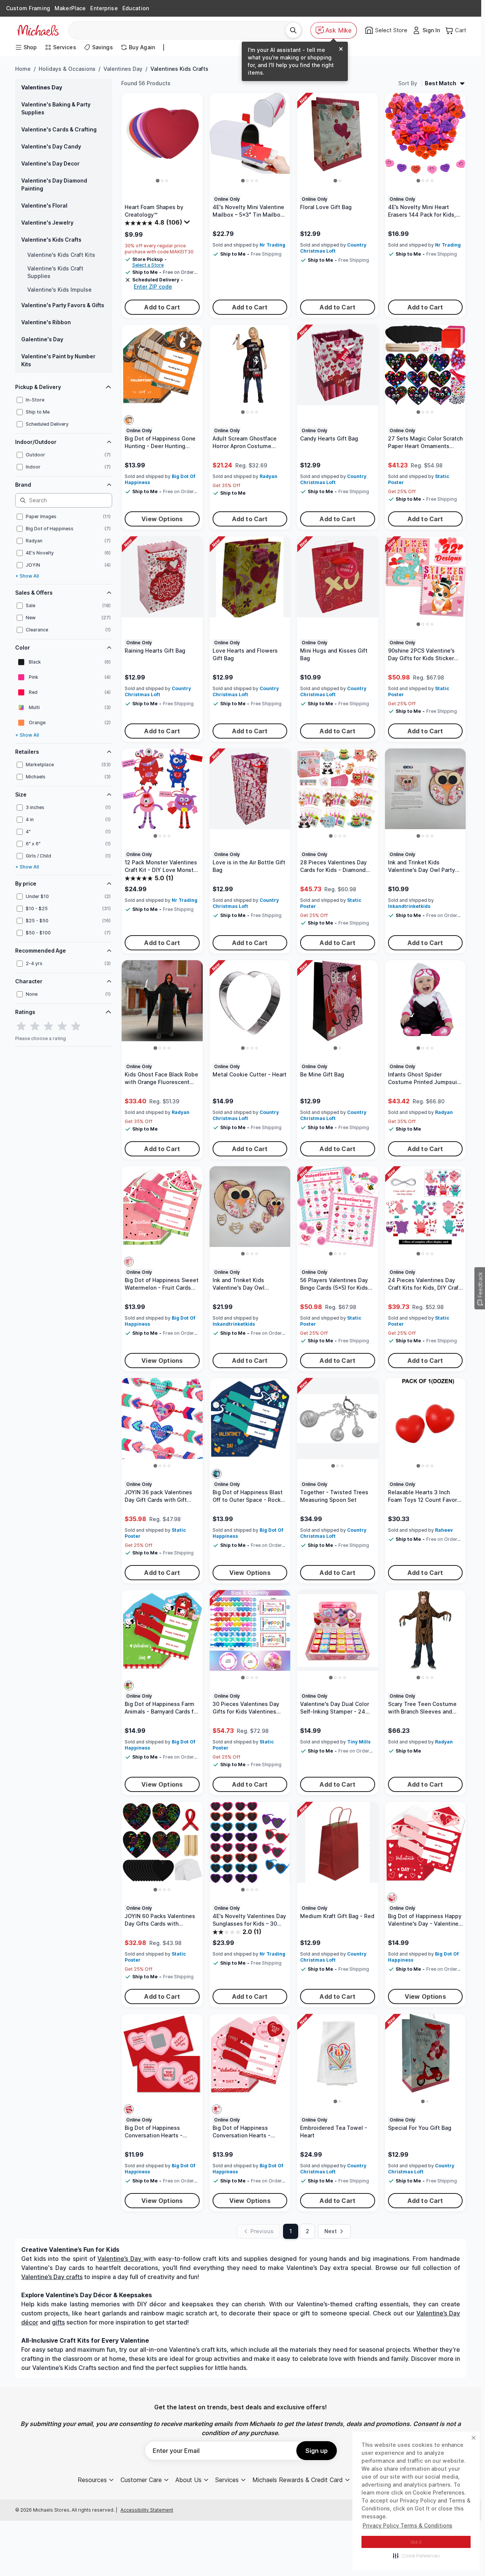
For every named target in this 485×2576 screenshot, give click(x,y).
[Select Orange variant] (129, 420)
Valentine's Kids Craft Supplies (55, 272)
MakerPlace (70, 8)
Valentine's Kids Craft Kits (61, 255)
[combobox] (180, 30)
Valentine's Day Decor (50, 163)
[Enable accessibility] (468, 2559)
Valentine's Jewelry (47, 223)
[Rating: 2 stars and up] (35, 1026)
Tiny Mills (359, 1742)
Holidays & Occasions (67, 69)
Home (23, 69)
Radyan (268, 476)
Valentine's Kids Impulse (59, 290)
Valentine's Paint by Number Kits (58, 360)
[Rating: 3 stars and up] (48, 1026)
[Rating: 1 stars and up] (21, 1026)
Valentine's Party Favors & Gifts (63, 305)
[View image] (158, 181)
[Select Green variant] (129, 1686)
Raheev (444, 1530)
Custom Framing (28, 8)
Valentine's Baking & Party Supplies (56, 108)
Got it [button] (416, 2542)
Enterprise (104, 8)
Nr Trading (272, 245)
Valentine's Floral (44, 205)
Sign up (317, 2451)
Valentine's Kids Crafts (51, 240)
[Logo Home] (38, 30)
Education (136, 8)
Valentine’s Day (119, 2259)
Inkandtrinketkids (409, 906)
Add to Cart (162, 307)
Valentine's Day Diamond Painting (54, 184)
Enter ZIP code (153, 287)
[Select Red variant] (392, 1898)
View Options (162, 519)
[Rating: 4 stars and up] (62, 1026)
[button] (416, 2556)
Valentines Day (123, 69)
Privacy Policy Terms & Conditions (408, 2525)
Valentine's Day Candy (51, 146)
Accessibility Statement (147, 2510)
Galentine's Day (42, 339)
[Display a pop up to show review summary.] (188, 224)
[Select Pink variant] (129, 1262)
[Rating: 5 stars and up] (76, 1026)
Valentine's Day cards (53, 2268)
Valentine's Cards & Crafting (59, 129)
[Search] (293, 30)
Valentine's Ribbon (46, 322)
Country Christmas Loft (333, 248)
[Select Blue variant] (217, 1474)
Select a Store (148, 265)
